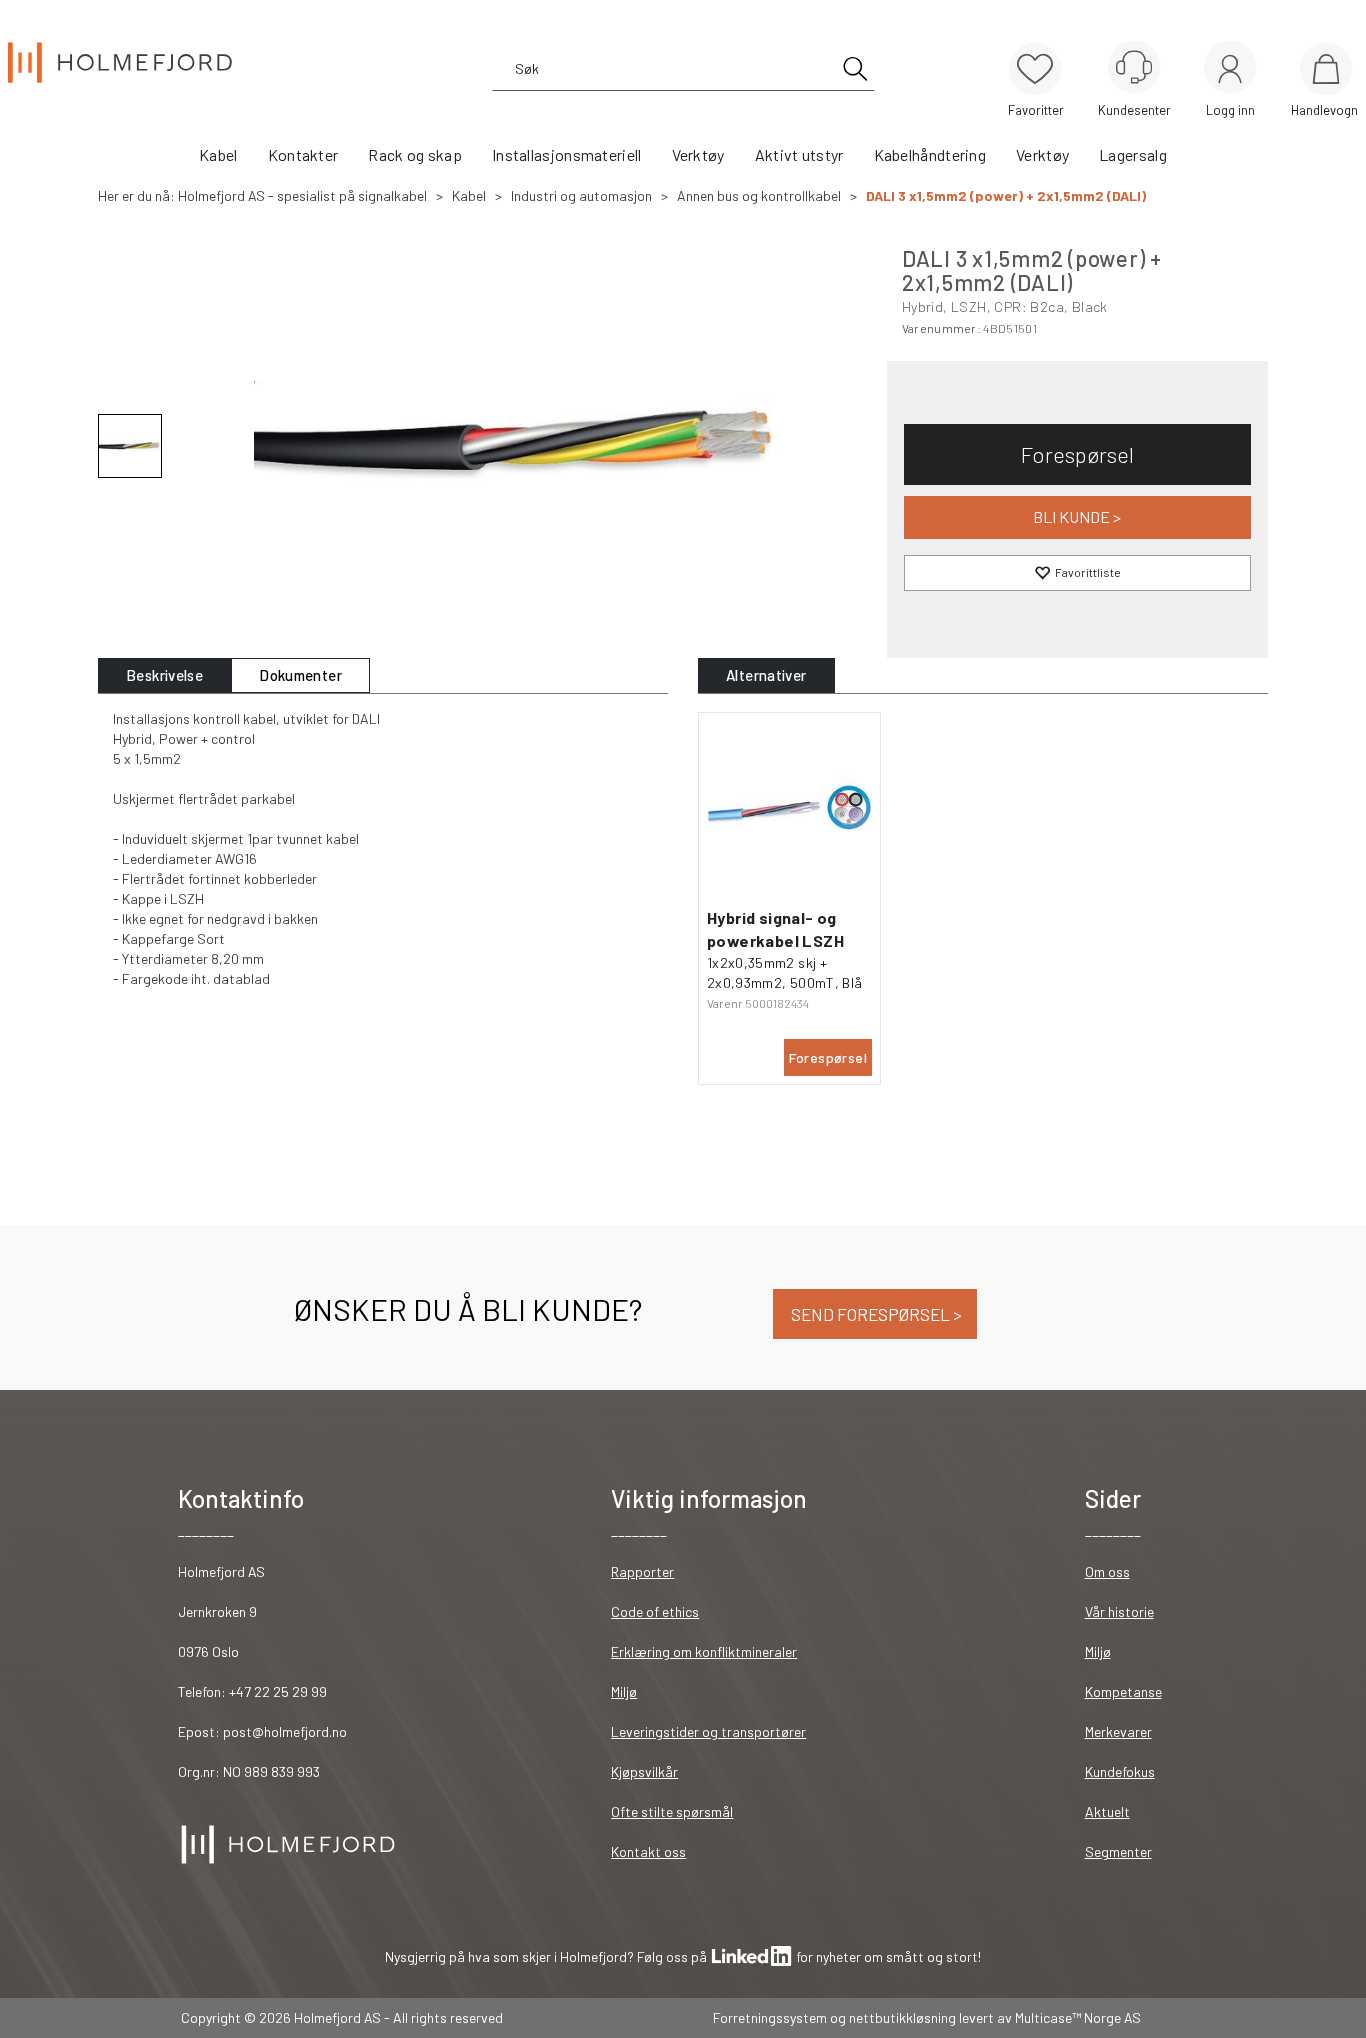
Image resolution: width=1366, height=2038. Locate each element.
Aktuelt (1107, 1811)
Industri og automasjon (581, 195)
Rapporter (642, 1571)
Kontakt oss (648, 1851)
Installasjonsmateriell (567, 154)
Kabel (218, 154)
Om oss (1107, 1571)
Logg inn (1230, 70)
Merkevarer (1118, 1731)
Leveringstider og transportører (708, 1731)
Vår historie (1119, 1611)
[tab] (164, 675)
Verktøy (698, 154)
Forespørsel (1077, 454)
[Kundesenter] (1134, 67)
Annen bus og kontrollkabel (759, 195)
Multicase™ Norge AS (1078, 2017)
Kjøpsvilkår (644, 1771)
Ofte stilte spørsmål (672, 1811)
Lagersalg (1133, 154)
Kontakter (303, 154)
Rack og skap (415, 154)
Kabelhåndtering (930, 154)
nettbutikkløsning (902, 2017)
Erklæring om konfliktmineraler (704, 1651)
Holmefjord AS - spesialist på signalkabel (302, 195)
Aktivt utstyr (799, 154)
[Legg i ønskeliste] (1077, 573)
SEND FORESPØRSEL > (875, 1314)
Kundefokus (1120, 1771)
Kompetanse (1123, 1691)
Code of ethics (655, 1611)
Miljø (624, 1691)
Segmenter (1118, 1851)
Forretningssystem (770, 2017)
